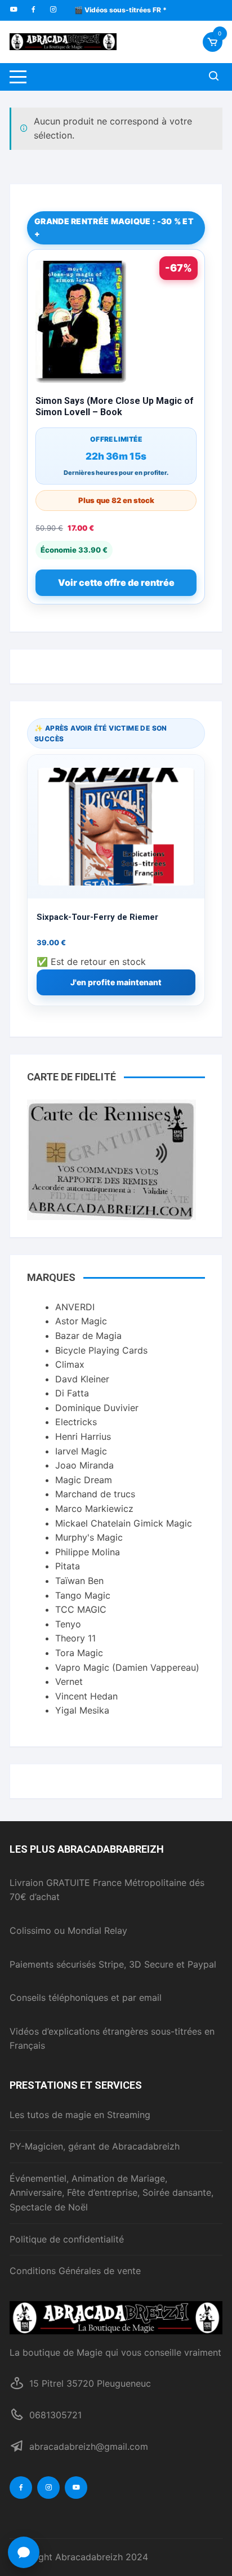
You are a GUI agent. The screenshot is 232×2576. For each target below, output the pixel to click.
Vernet (69, 1681)
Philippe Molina (88, 1552)
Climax (70, 1364)
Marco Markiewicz (94, 1509)
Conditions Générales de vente (75, 2271)
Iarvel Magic (81, 1451)
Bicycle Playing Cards (101, 1350)
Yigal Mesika (82, 1710)
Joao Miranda (84, 1465)
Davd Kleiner (82, 1379)
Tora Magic (79, 1653)
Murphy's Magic (89, 1537)
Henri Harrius (83, 1436)
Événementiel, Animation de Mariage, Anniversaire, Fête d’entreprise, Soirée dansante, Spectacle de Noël (111, 2193)
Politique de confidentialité (67, 2239)
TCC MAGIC (81, 1609)
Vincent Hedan (86, 1696)
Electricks (76, 1422)
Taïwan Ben (79, 1581)
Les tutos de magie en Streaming (80, 2115)
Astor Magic (81, 1321)
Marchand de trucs (95, 1494)
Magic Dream (84, 1480)
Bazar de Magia (88, 1336)
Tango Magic (83, 1595)
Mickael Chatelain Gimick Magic (124, 1523)
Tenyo (68, 1624)
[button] (24, 2552)
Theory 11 (75, 1638)
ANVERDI (75, 1307)
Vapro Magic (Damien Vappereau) (127, 1667)
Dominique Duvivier (97, 1408)
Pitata (68, 1566)
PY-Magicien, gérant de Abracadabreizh (95, 2146)
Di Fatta (72, 1393)
